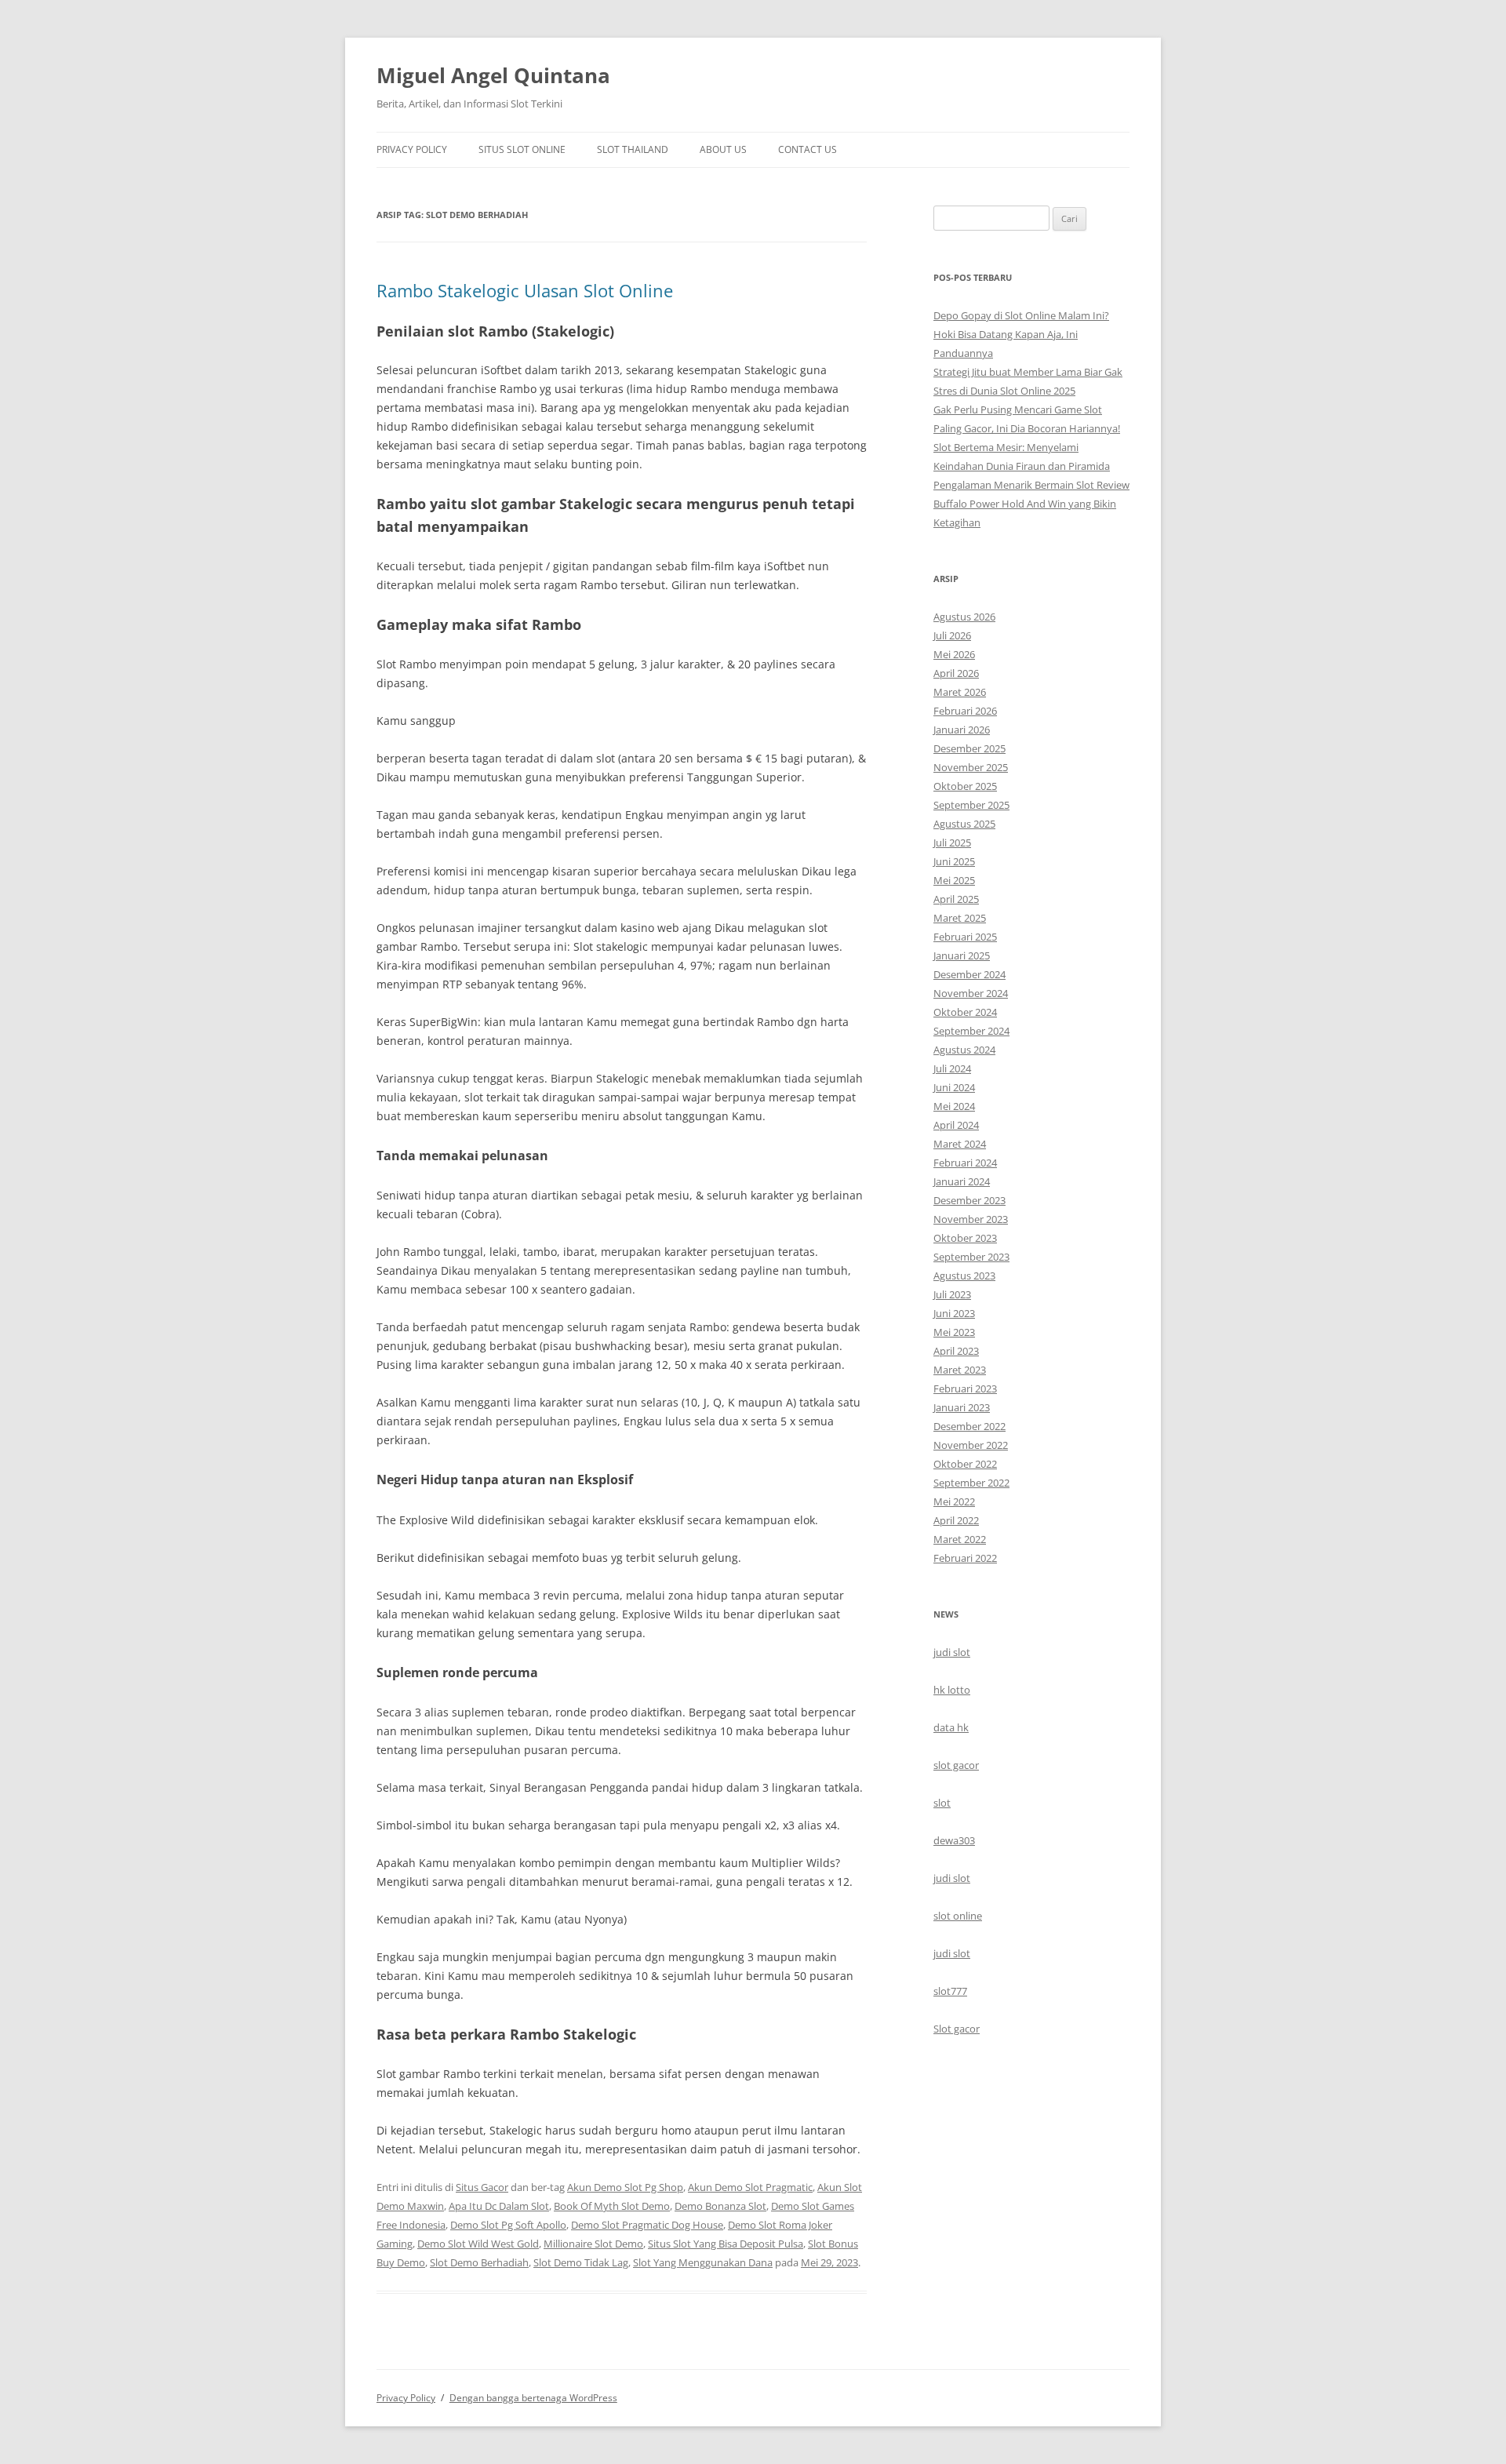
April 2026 (956, 673)
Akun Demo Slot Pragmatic (750, 2187)
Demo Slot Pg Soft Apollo (508, 2225)
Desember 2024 (969, 974)
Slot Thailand (633, 149)
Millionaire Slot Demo (593, 2244)
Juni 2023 (954, 1313)
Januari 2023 (962, 1407)
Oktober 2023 (965, 1238)
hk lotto (952, 1690)
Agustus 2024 (964, 1050)
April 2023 (956, 1351)
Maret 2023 (960, 1370)
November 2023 (971, 1219)
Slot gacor (957, 2029)
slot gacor (956, 1765)
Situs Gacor (482, 2187)
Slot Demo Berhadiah (479, 2262)
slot (942, 1803)
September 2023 (971, 1257)
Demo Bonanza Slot (720, 2206)
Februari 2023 (965, 1389)
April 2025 (956, 899)
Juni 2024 (954, 1087)
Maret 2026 (960, 692)
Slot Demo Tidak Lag (581, 2262)
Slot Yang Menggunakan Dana (703, 2262)
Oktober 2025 (965, 786)
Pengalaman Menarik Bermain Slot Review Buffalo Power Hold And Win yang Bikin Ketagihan (1031, 504)
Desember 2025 (969, 748)
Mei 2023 (954, 1332)
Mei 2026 (954, 654)
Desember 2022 (969, 1426)
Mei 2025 (954, 880)
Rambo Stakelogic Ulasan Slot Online (525, 290)
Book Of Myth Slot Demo (612, 2206)
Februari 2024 (965, 1163)
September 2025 (971, 805)
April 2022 (956, 1520)
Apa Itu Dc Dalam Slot (499, 2206)
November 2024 (971, 993)
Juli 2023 (952, 1294)
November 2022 (971, 1445)
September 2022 (971, 1483)
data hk (951, 1727)
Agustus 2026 (964, 617)
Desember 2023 (969, 1200)
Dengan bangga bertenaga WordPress (533, 2398)
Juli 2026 (952, 635)
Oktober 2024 (965, 1012)
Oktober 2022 (965, 1464)
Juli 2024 (952, 1068)
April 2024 (956, 1125)
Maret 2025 (960, 918)
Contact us (808, 149)
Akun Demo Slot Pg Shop (625, 2187)
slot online (958, 1916)
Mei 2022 (954, 1501)
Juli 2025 (952, 843)
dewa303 (954, 1840)
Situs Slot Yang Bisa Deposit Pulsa (726, 2244)
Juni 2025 (954, 861)
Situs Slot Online (522, 149)
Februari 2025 (965, 937)
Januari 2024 (962, 1181)
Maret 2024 (960, 1144)
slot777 (950, 1991)
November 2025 (971, 767)
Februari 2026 (965, 711)
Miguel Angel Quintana (493, 75)
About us (723, 149)
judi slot (952, 1652)
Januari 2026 (962, 730)
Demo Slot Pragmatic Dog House (647, 2225)
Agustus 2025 (964, 824)
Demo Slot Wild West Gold (478, 2244)
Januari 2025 (962, 955)
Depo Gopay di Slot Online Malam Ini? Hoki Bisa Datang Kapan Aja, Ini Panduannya (1021, 334)
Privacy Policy (412, 149)
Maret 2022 (960, 1539)
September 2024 (971, 1031)
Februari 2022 (965, 1558)
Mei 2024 (954, 1106)
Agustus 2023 (964, 1276)
